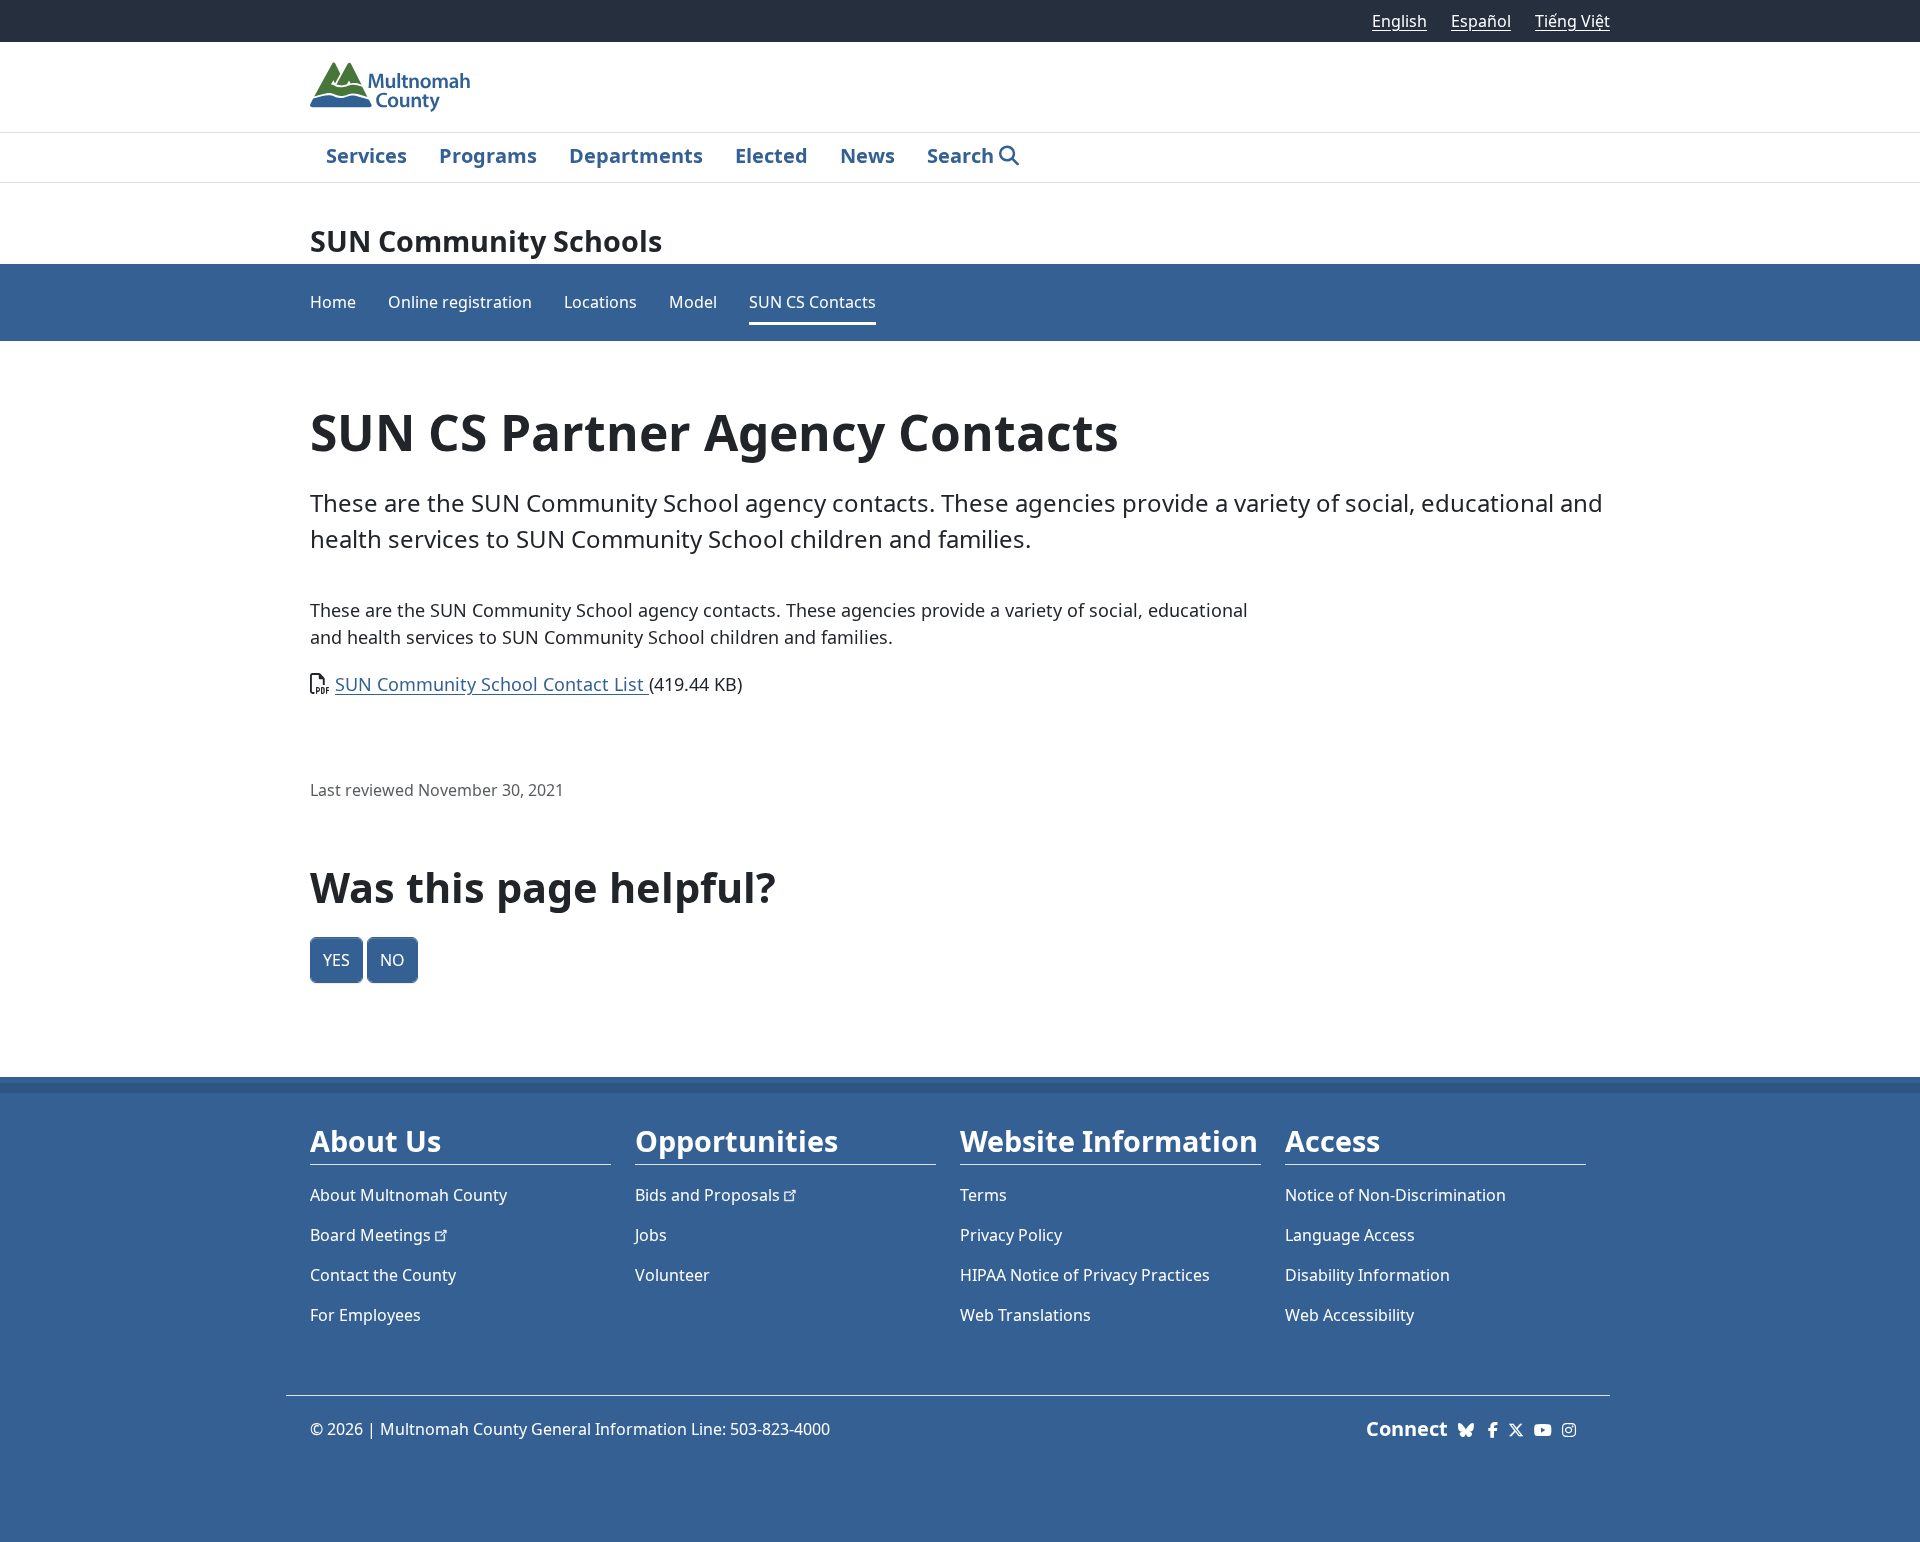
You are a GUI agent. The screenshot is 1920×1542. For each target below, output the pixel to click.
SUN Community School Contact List (492, 684)
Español (1481, 21)
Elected (771, 155)
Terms (983, 1195)
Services (366, 155)
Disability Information (1367, 1275)
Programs (488, 155)
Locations (600, 302)
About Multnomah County (408, 1195)
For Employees (365, 1315)
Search (960, 155)
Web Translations (1025, 1315)
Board (370, 1235)
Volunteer (672, 1275)
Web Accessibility (1349, 1315)
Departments (636, 155)
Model (693, 302)
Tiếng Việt (1572, 21)
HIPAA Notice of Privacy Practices (1085, 1275)
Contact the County (383, 1275)
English (1399, 21)
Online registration (460, 302)
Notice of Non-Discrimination (1395, 1195)
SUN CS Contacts (812, 302)
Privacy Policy (1011, 1235)
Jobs (651, 1235)
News (867, 155)
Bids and (707, 1195)
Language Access (1350, 1235)
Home (333, 302)
